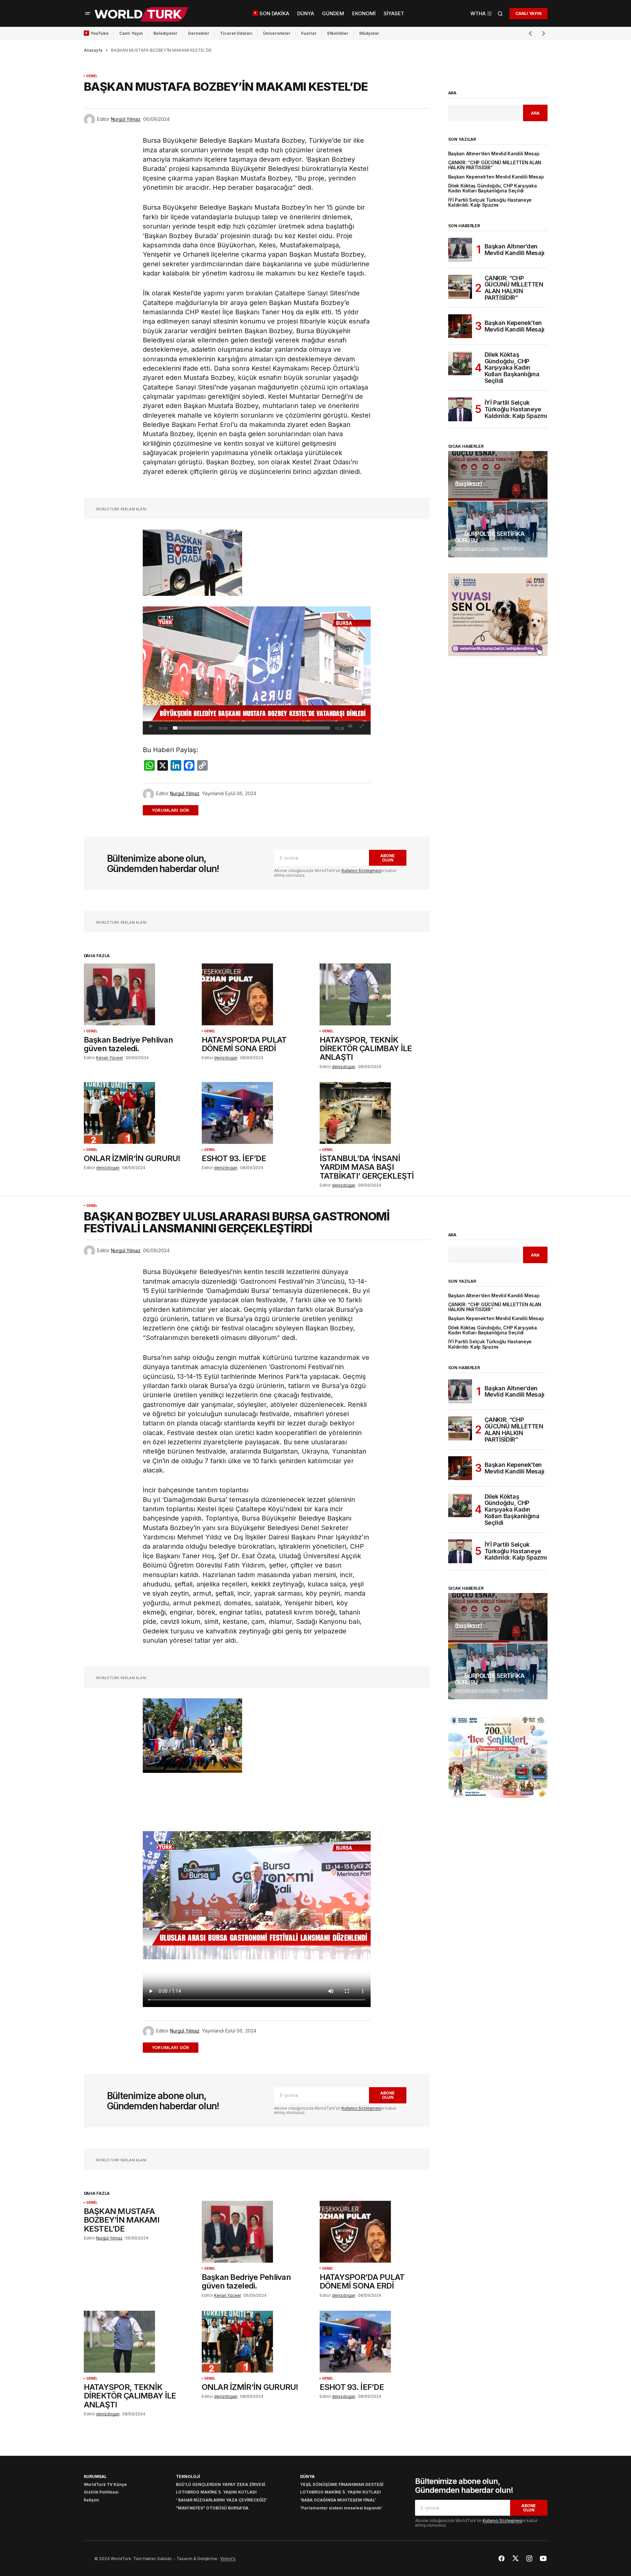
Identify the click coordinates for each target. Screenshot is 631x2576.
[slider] (251, 728)
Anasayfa (93, 50)
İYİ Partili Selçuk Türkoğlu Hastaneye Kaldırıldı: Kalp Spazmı (490, 203)
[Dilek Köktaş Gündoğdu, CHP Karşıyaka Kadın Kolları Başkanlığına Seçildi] (460, 363)
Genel (92, 76)
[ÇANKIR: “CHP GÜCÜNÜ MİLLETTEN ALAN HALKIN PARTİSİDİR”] (460, 287)
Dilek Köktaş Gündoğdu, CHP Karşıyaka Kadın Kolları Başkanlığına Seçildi (493, 188)
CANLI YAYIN (528, 13)
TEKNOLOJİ (188, 2476)
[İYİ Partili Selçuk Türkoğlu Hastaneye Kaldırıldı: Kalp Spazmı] (460, 409)
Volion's (228, 2559)
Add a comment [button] (174, 810)
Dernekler (199, 33)
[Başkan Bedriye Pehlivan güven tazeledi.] (139, 994)
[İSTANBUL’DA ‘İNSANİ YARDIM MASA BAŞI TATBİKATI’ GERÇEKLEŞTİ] (375, 1113)
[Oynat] (151, 726)
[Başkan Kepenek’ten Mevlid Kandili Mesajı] (460, 326)
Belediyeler (165, 33)
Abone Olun (388, 858)
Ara (452, 93)
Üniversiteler (277, 33)
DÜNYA (307, 2476)
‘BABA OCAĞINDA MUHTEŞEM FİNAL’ (338, 2500)
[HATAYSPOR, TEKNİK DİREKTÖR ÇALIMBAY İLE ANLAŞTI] (375, 994)
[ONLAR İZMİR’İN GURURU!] (139, 1113)
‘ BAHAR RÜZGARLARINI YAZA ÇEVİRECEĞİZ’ (222, 2500)
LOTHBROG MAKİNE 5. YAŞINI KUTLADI (216, 2492)
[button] (88, 14)
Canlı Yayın (131, 33)
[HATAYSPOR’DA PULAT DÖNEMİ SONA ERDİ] (257, 994)
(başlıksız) (469, 484)
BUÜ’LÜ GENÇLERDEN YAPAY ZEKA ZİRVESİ (220, 2484)
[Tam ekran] (362, 726)
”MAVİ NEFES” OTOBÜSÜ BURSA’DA (212, 2508)
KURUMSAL (95, 2476)
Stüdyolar (369, 33)
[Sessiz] (350, 726)
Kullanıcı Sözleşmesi (361, 871)
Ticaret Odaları (236, 33)
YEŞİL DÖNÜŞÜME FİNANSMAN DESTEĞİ (342, 2484)
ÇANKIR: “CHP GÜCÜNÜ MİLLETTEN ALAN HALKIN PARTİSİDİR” (495, 165)
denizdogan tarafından (477, 549)
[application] (257, 670)
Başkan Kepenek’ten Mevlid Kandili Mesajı (496, 177)
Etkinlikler (338, 33)
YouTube (100, 33)
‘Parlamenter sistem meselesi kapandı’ (341, 2508)
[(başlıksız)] (498, 476)
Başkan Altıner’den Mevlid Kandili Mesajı (494, 154)
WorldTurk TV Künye (105, 2484)
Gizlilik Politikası (101, 2492)
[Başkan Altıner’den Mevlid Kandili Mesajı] (460, 250)
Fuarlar (309, 33)
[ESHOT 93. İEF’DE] (257, 1113)
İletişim (91, 2500)
